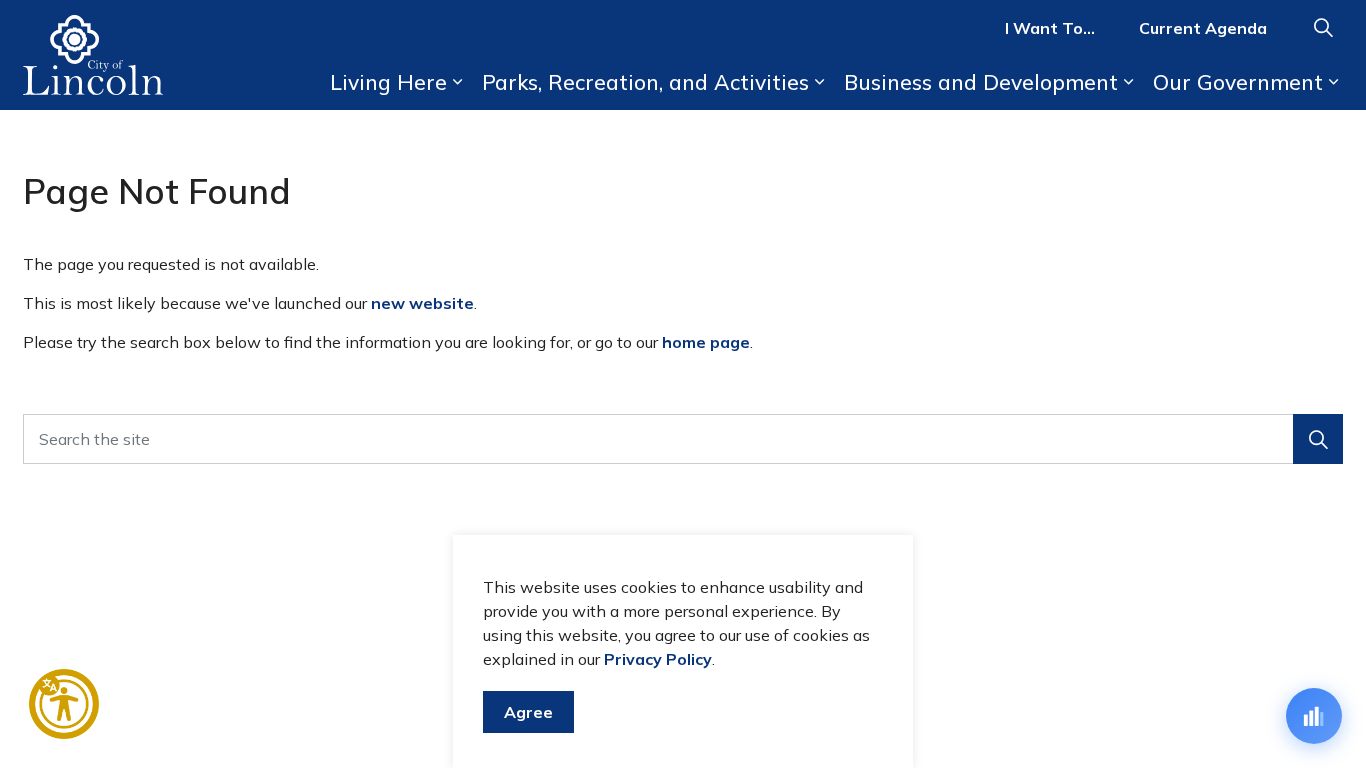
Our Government (1238, 82)
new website (422, 303)
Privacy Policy (658, 659)
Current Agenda (1203, 28)
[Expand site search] (1323, 27)
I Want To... (1050, 28)
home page (706, 342)
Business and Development (981, 82)
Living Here (388, 82)
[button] (1318, 439)
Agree (528, 712)
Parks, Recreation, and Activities (645, 82)
